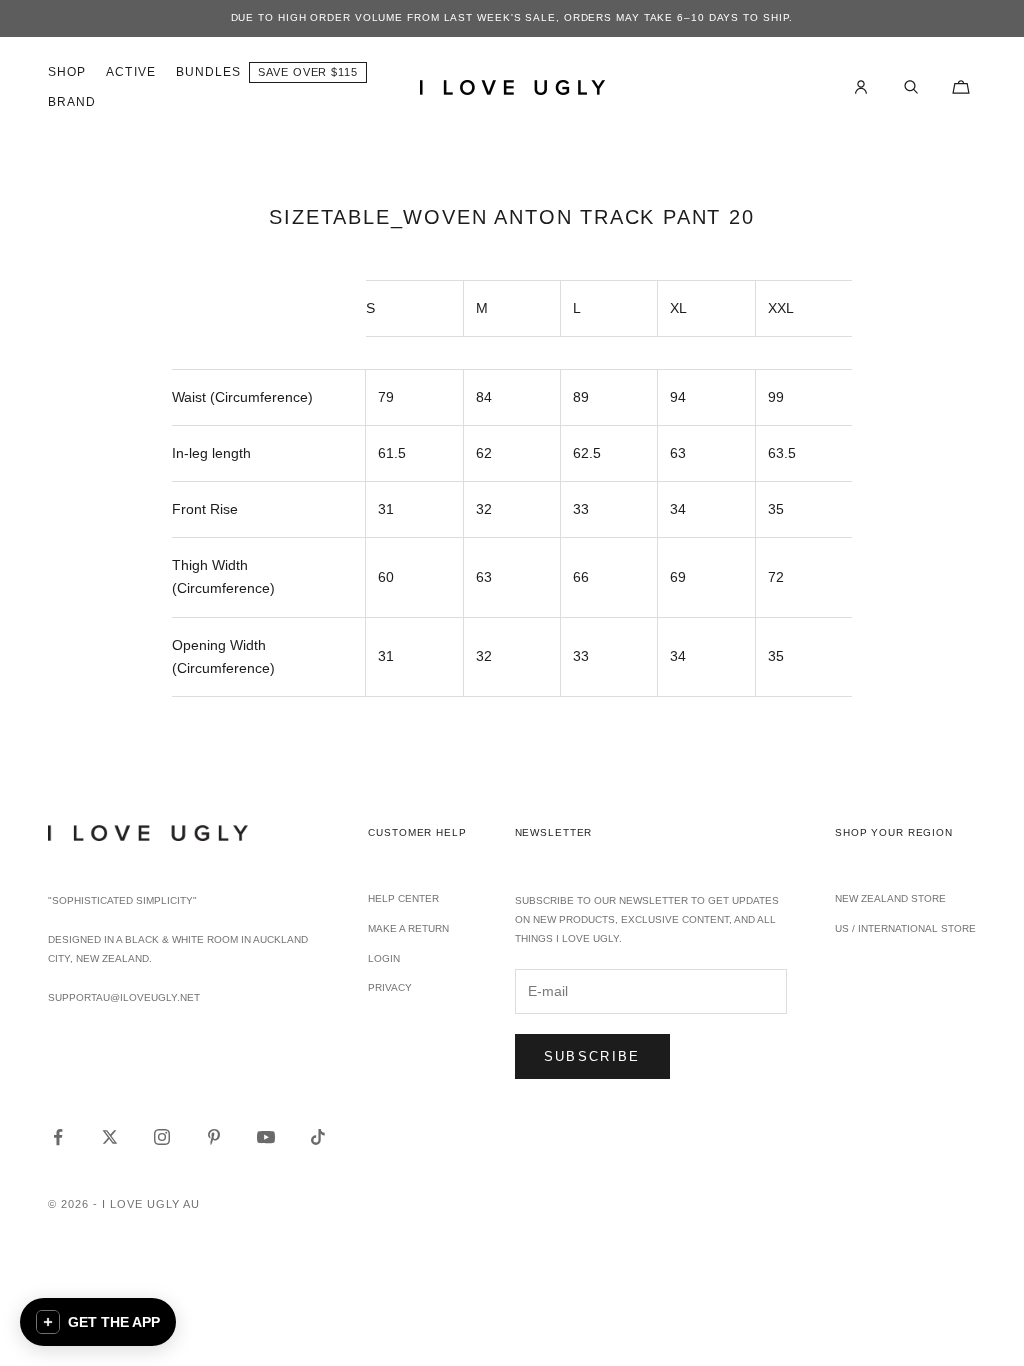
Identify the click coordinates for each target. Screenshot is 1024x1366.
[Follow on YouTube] (266, 1137)
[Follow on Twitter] (110, 1137)
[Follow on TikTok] (318, 1137)
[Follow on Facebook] (58, 1137)
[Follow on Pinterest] (214, 1137)
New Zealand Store (890, 898)
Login (384, 958)
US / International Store (905, 928)
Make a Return (408, 928)
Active (130, 72)
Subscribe (592, 1056)
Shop (67, 72)
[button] (98, 1322)
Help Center (403, 898)
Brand (72, 102)
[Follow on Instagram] (162, 1137)
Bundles (209, 72)
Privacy (390, 987)
